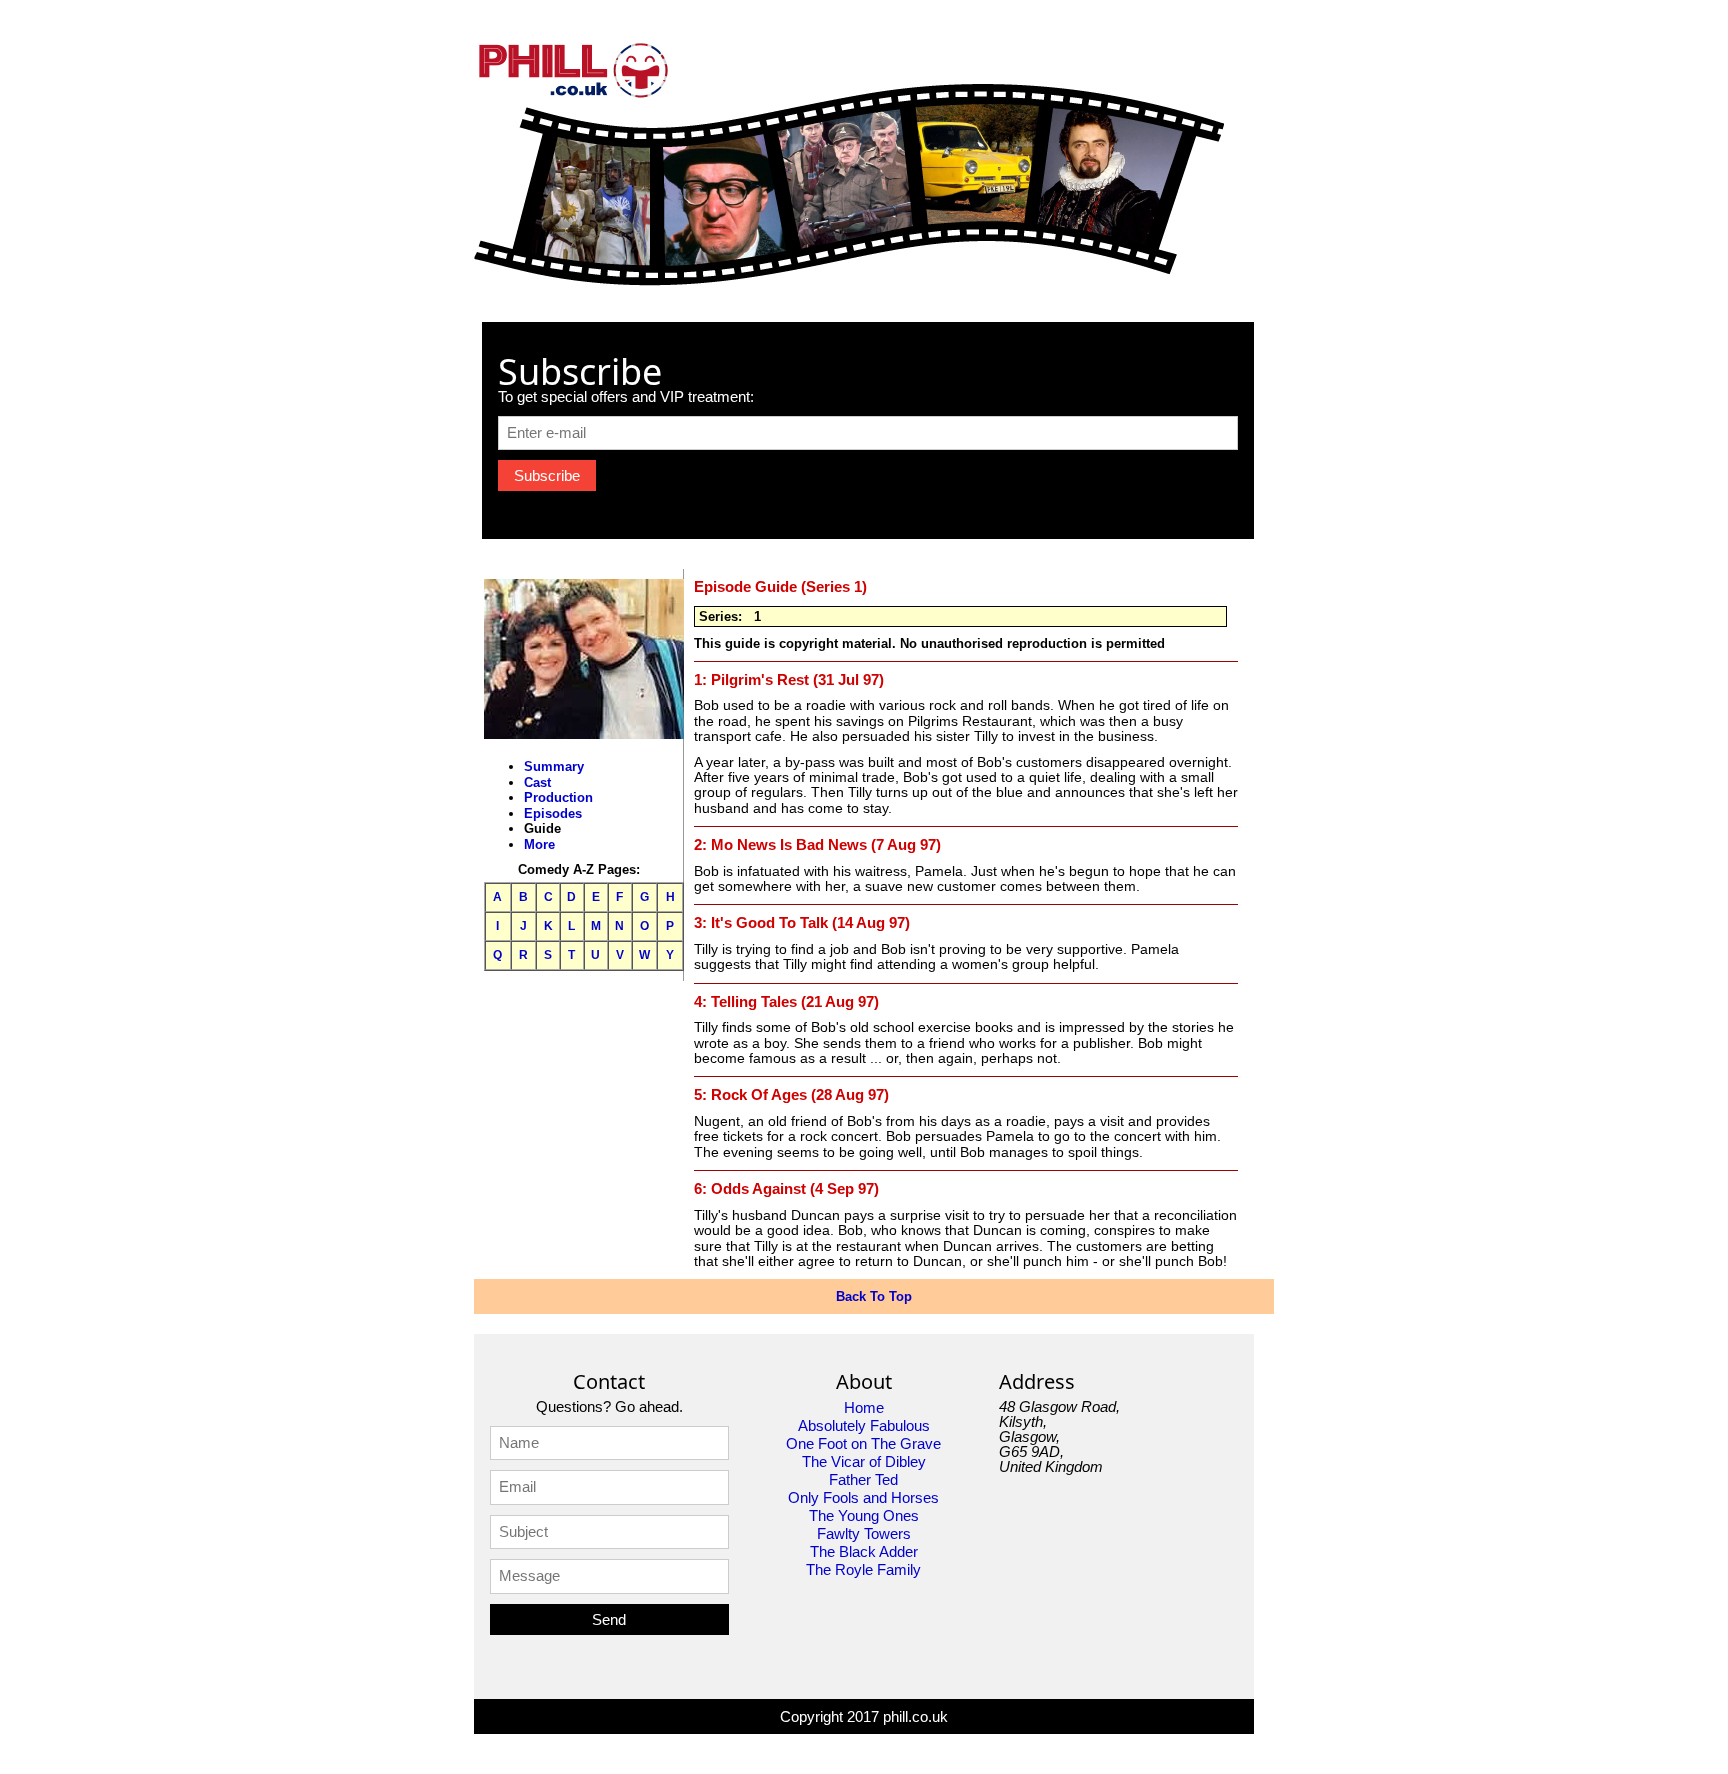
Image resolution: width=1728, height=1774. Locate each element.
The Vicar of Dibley (864, 1461)
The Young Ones (864, 1515)
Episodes (553, 813)
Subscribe (547, 475)
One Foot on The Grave (863, 1443)
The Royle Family (863, 1569)
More (539, 844)
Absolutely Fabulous (864, 1425)
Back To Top (874, 1296)
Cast (537, 782)
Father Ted (863, 1479)
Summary (554, 766)
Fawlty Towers (864, 1533)
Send (609, 1619)
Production (558, 797)
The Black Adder (864, 1551)
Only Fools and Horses (863, 1497)
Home (864, 1407)
